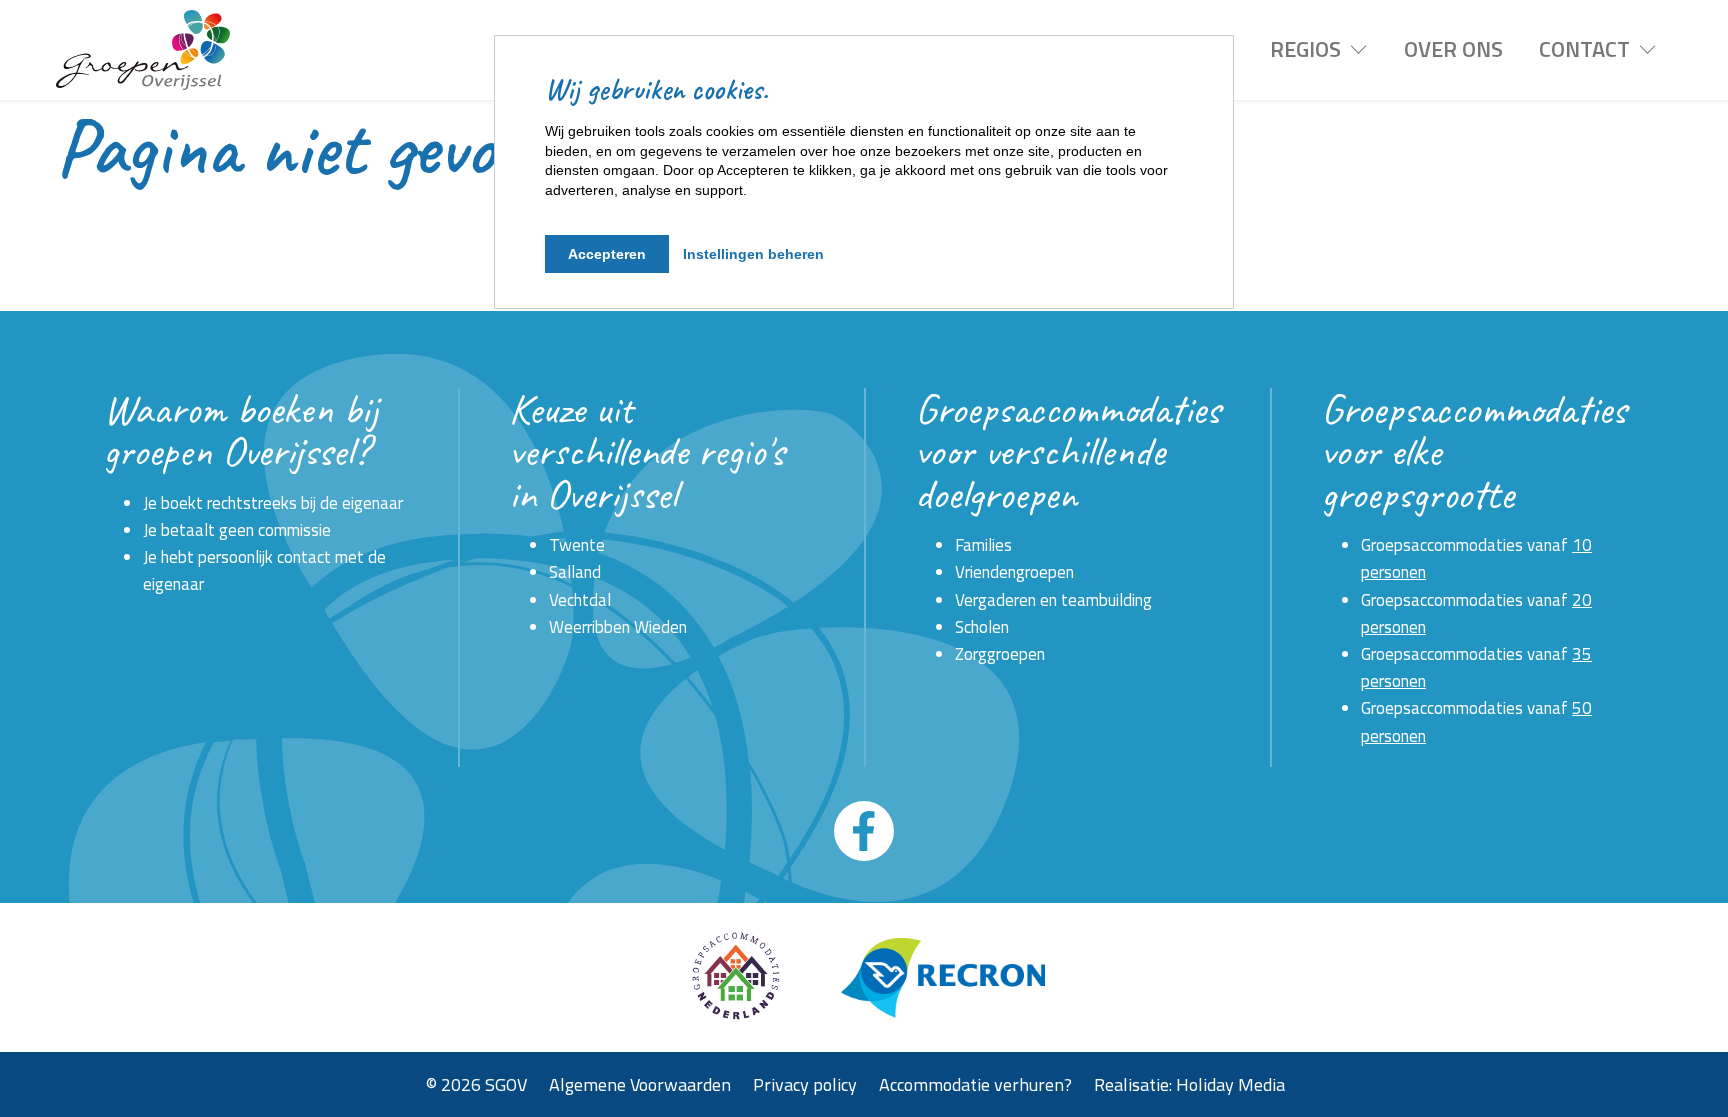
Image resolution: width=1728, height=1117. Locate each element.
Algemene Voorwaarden (640, 1083)
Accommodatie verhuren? (975, 1083)
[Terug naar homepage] (143, 50)
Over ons (1453, 49)
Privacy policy (805, 1083)
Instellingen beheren (753, 254)
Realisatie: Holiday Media (1189, 1083)
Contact (1584, 49)
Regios (1305, 49)
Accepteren (607, 254)
